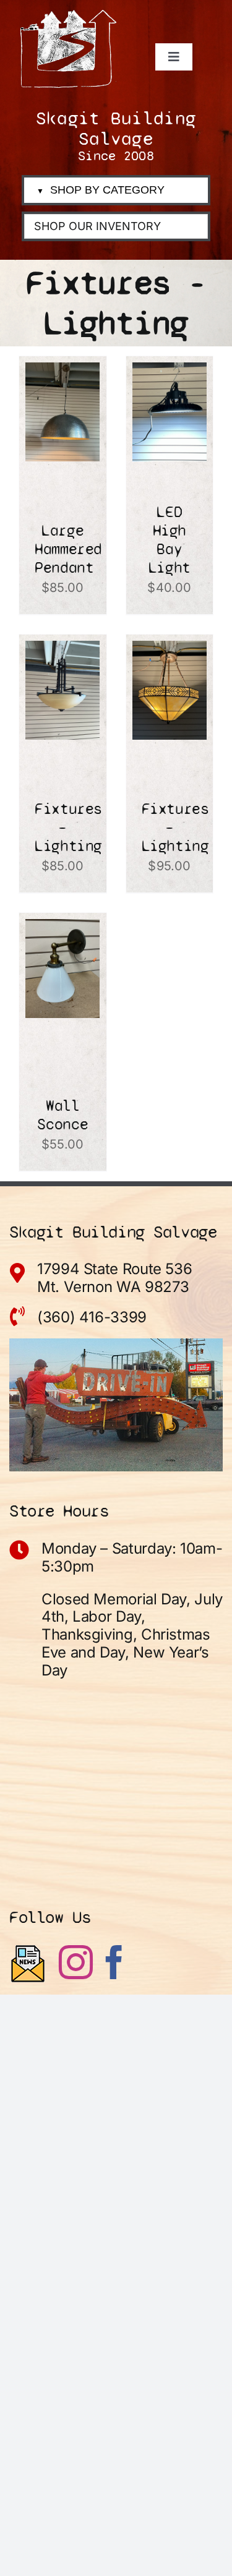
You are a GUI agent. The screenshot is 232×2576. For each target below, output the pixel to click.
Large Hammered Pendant (68, 549)
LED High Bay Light (170, 540)
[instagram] (76, 1962)
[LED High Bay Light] (170, 373)
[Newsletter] (28, 1964)
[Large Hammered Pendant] (62, 373)
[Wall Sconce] (62, 930)
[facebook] (114, 1962)
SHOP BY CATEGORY (101, 190)
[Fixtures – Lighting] (62, 651)
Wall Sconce (62, 1115)
